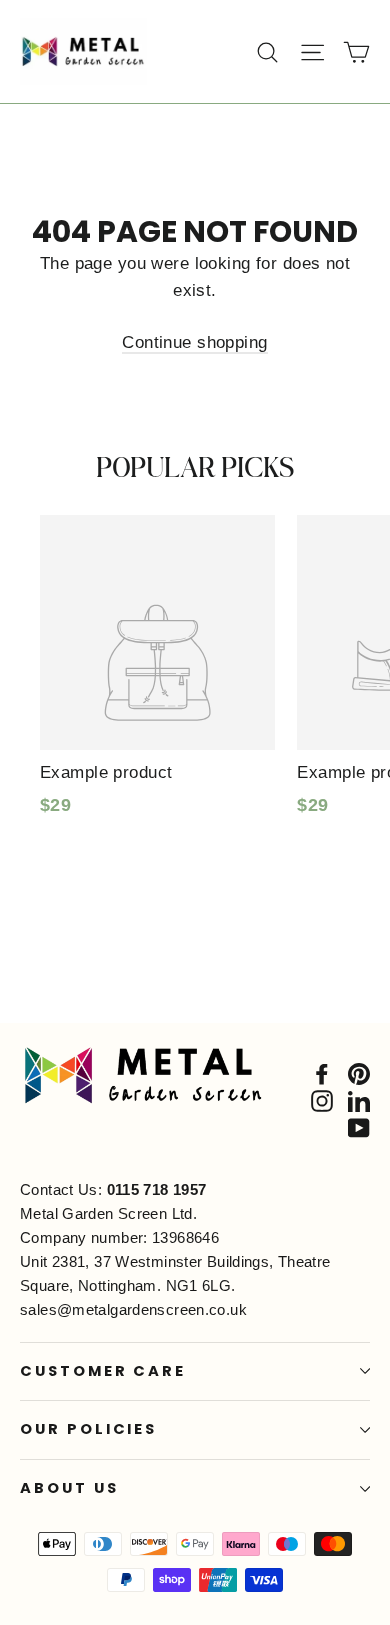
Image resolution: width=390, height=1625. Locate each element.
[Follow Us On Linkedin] (359, 1100)
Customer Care (103, 1371)
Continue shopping (194, 342)
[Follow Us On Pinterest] (359, 1072)
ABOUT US (69, 1488)
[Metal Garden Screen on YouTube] (359, 1127)
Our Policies (88, 1429)
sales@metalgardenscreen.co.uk (133, 1309)
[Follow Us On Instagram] (322, 1100)
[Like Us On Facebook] (322, 1072)
